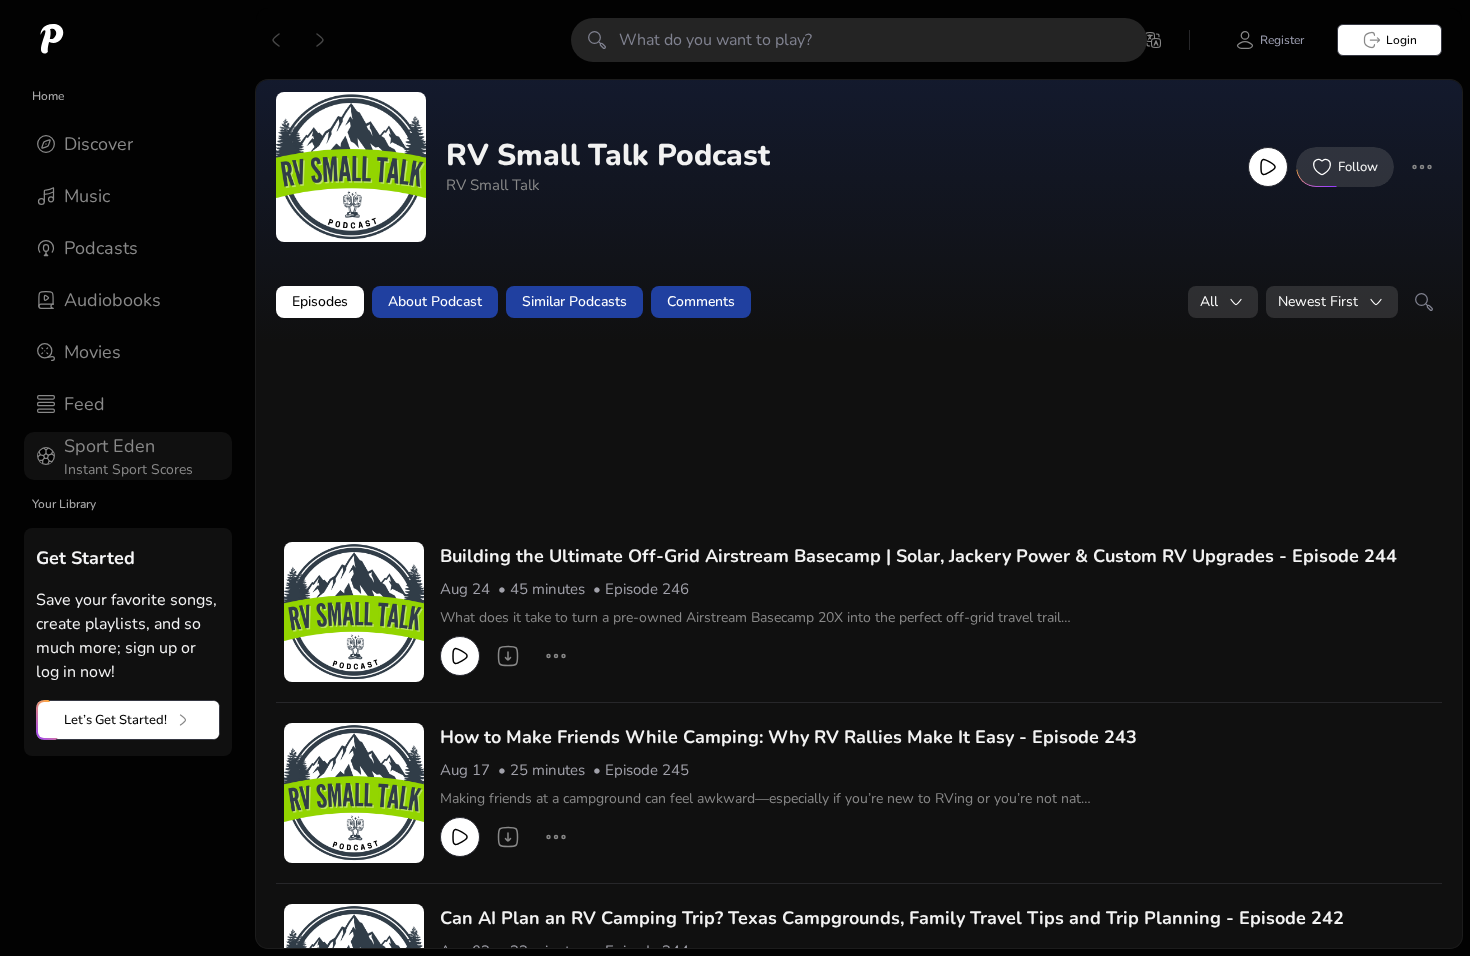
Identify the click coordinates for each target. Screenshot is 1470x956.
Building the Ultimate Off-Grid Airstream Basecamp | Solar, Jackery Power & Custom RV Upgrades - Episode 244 (918, 556)
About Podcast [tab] (435, 301)
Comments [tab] (701, 301)
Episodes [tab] (320, 301)
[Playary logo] (52, 40)
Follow (1358, 167)
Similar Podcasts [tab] (574, 301)
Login (1401, 40)
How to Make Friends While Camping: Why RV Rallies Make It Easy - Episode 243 (788, 737)
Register (1282, 40)
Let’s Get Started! (115, 720)
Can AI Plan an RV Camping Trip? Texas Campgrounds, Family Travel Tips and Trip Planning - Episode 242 (892, 918)
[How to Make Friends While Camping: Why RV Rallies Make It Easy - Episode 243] (354, 793)
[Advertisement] (660, 387)
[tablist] (859, 302)
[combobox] (1223, 302)
